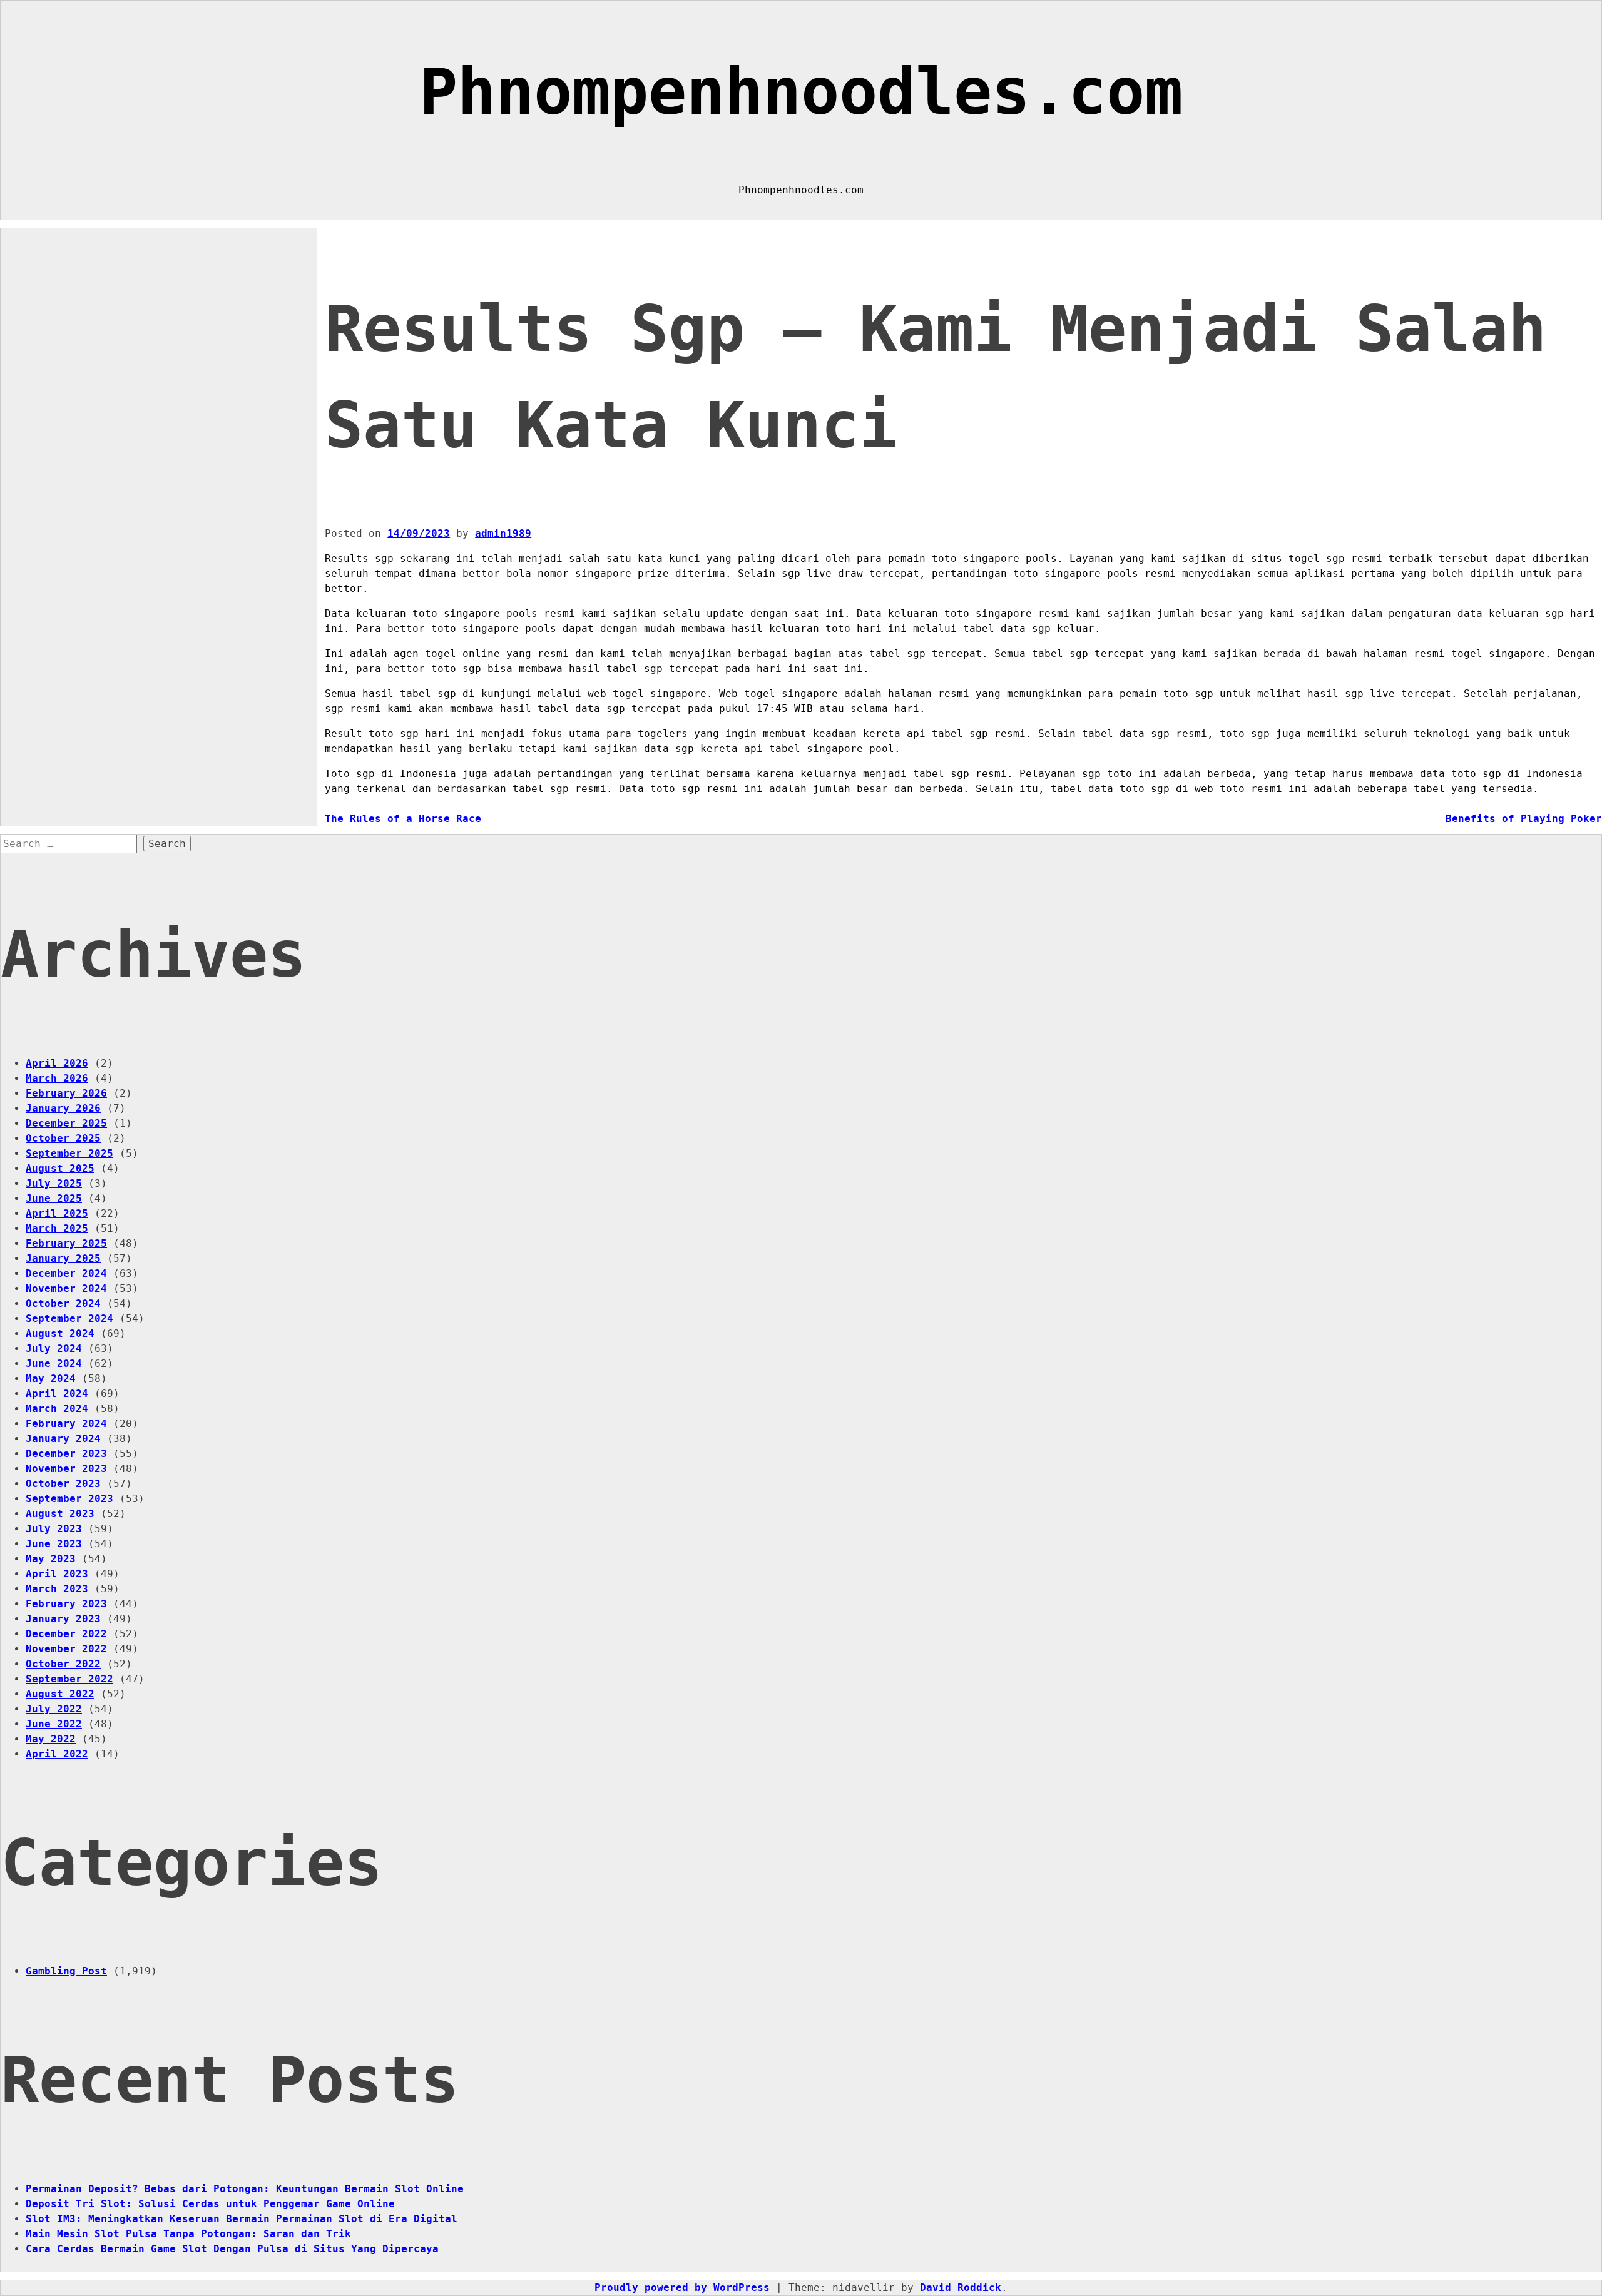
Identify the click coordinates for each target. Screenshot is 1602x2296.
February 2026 (66, 1093)
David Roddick (961, 2288)
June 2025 (54, 1198)
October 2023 (63, 1484)
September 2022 (69, 1679)
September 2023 (69, 1499)
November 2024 (66, 1288)
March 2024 (57, 1409)
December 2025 (66, 1123)
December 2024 (66, 1273)
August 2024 (60, 1333)
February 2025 (66, 1243)
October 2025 (63, 1138)
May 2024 (51, 1379)
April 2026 (57, 1063)
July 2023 (54, 1529)
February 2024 (66, 1424)
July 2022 (54, 1709)
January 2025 (63, 1258)
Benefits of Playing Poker (1524, 819)
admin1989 (503, 533)
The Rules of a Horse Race (403, 819)
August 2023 (60, 1514)
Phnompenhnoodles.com (801, 92)
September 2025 (69, 1153)
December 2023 (66, 1454)
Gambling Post (66, 1971)
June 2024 (54, 1364)
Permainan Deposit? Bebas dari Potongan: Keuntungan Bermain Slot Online (245, 2189)
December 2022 (66, 1634)
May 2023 (51, 1559)
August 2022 (60, 1694)
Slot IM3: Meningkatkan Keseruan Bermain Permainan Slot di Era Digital (242, 2219)
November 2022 (66, 1649)
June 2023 (54, 1544)
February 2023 (66, 1604)
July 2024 (54, 1349)
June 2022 (54, 1724)
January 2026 (63, 1108)
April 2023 (57, 1574)
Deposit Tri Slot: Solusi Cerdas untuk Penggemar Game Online (210, 2204)
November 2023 (66, 1469)
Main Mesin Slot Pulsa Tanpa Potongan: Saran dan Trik (188, 2234)
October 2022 (63, 1664)
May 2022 (51, 1739)
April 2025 (57, 1213)
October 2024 (63, 1303)
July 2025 (54, 1183)
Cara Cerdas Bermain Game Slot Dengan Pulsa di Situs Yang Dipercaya (232, 2249)
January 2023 (63, 1619)
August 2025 (60, 1168)
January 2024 (63, 1439)
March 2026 (57, 1078)
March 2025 (57, 1228)
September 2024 (69, 1318)
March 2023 (57, 1589)
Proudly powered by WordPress (685, 2288)
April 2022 (57, 1754)
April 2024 (57, 1394)
